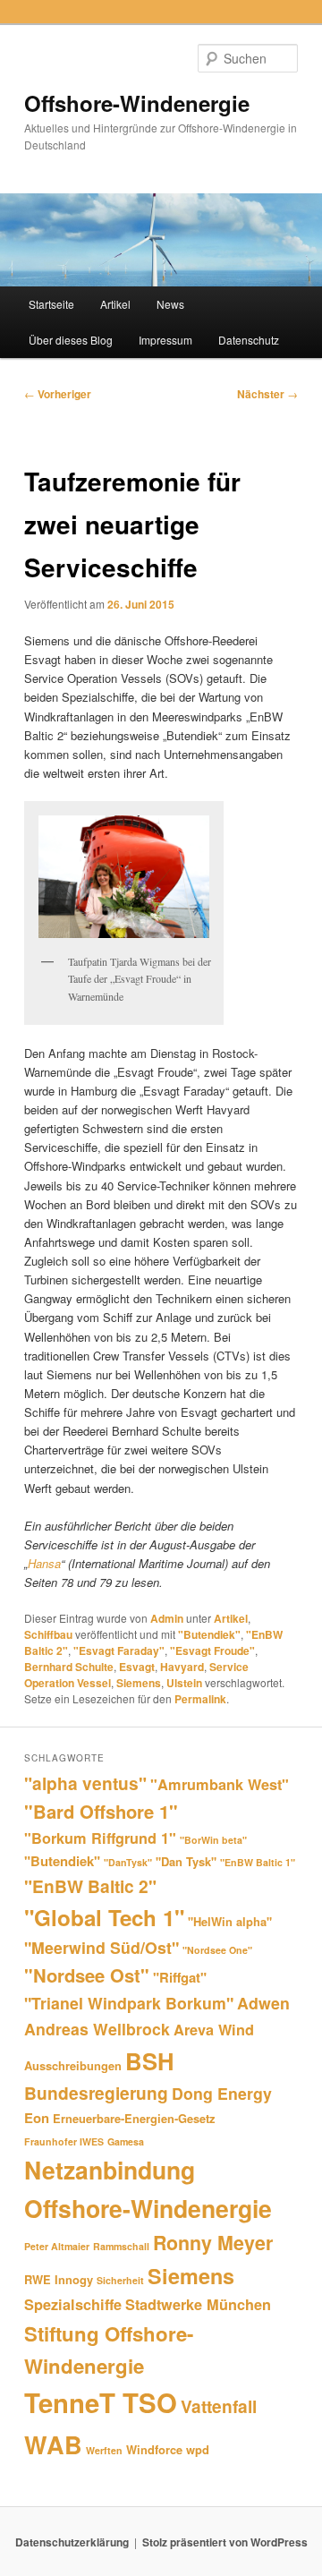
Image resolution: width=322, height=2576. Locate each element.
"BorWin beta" (213, 1840)
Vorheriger (58, 394)
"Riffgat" (180, 1977)
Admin (167, 1618)
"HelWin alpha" (230, 1921)
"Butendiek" (209, 1634)
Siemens (139, 1683)
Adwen (263, 2003)
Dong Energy (222, 2093)
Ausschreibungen (73, 2065)
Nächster (267, 394)
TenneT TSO (101, 2402)
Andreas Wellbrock (97, 2029)
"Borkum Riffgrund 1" (100, 1838)
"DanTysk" (128, 1862)
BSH (150, 2061)
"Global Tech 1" (104, 1917)
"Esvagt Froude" (212, 1651)
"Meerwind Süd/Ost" (102, 1947)
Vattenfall (219, 2406)
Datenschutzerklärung (72, 2542)
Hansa (44, 1563)
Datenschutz (249, 340)
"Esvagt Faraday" (119, 1651)
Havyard (182, 1667)
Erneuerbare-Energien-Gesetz (134, 2118)
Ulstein (184, 1683)
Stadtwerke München (198, 2304)
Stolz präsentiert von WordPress (225, 2542)
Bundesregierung (96, 2093)
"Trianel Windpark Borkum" (129, 2003)
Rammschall (121, 2246)
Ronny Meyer (213, 2243)
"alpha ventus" (85, 1783)
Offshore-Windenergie (137, 103)
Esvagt (137, 1667)
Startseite (51, 304)
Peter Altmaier (57, 2246)
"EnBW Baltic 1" (258, 1862)
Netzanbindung (110, 2170)
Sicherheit (120, 2280)
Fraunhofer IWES (64, 2141)
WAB (53, 2444)
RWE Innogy (59, 2279)
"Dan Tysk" (186, 1861)
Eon (37, 2118)
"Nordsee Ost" (87, 1975)
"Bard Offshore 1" (101, 1811)
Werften (104, 2450)
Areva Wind (214, 2030)
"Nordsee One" (217, 1950)
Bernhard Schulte (69, 1667)
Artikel (115, 304)
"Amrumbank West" (220, 1784)
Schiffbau (48, 1634)
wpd (198, 2449)
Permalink (200, 1699)
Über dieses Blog (71, 340)
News (170, 304)
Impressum (165, 340)
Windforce (154, 2449)
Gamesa (126, 2141)
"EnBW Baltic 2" (90, 1886)
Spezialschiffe (73, 2304)
